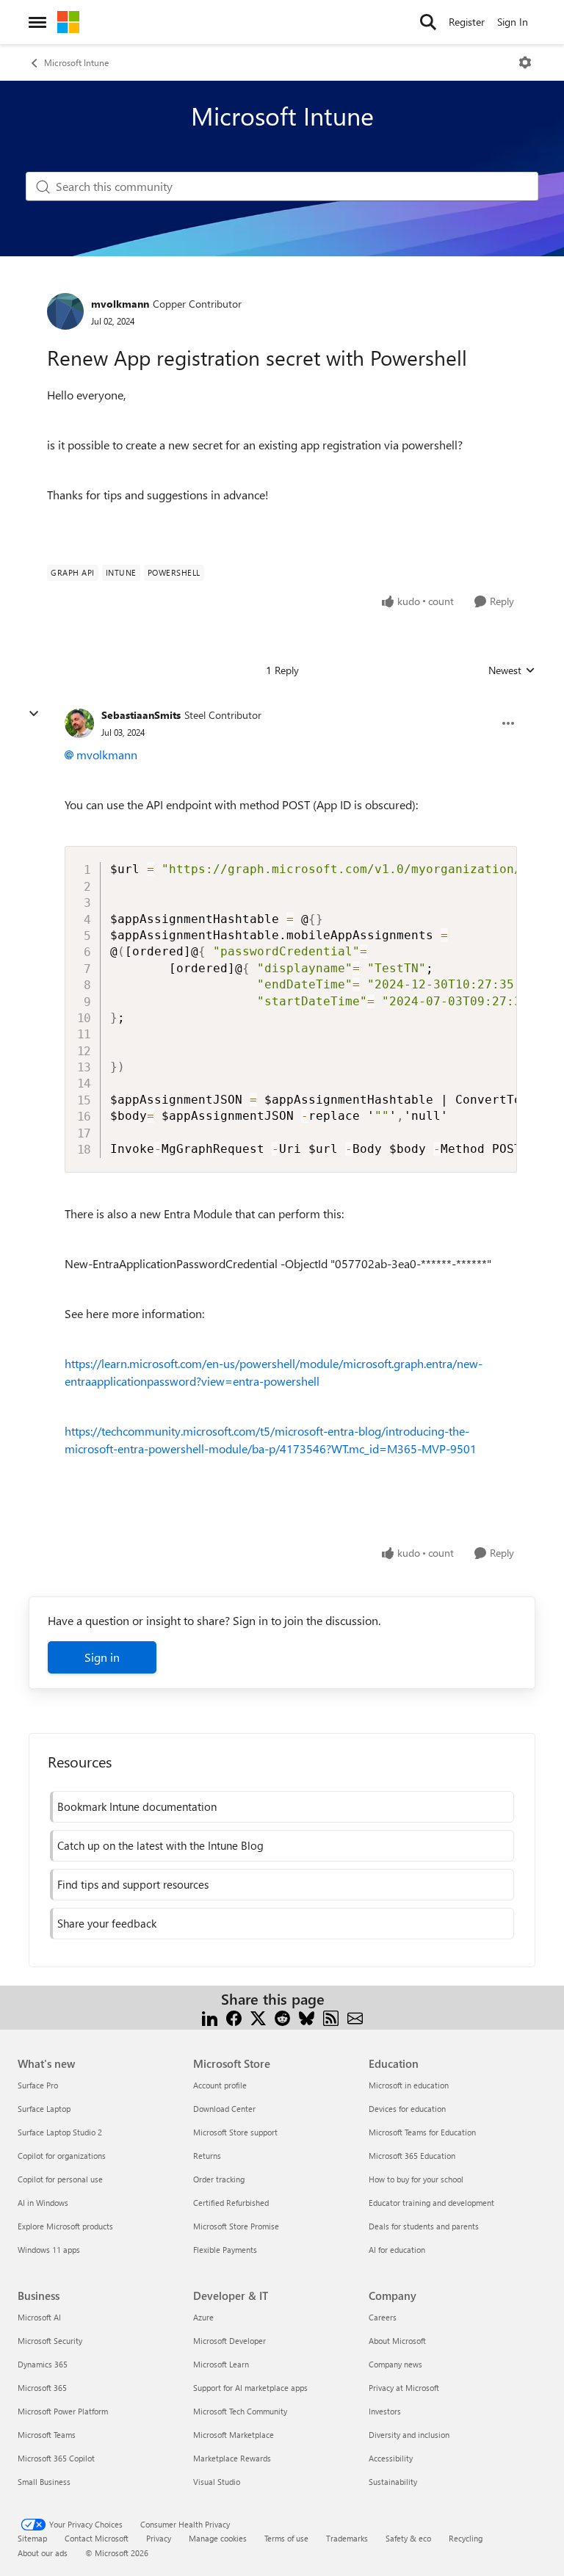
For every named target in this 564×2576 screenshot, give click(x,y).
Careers (383, 2317)
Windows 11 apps (49, 2250)
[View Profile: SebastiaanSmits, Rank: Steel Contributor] (79, 723)
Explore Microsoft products (65, 2226)
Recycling (466, 2538)
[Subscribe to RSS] (331, 2017)
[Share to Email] (355, 2017)
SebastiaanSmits (141, 715)
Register (467, 22)
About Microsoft (397, 2341)
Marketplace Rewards (232, 2458)
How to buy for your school (416, 2179)
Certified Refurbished (231, 2203)
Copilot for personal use (60, 2179)
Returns (207, 2156)
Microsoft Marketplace (234, 2435)
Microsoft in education (409, 2085)
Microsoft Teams (47, 2435)
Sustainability (393, 2482)
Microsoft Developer (229, 2341)
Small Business (44, 2482)
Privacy (159, 2538)
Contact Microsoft (97, 2538)
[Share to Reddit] (282, 2017)
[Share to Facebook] (234, 2017)
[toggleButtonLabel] (525, 62)
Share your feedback (107, 1923)
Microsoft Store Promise (236, 2226)
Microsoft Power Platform (63, 2411)
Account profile (220, 2085)
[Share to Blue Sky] (307, 2017)
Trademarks (347, 2538)
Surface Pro (38, 2085)
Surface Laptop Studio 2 (60, 2132)
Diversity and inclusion (409, 2435)
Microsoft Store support (235, 2132)
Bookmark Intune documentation (137, 1806)
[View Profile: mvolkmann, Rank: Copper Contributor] (65, 311)
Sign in (102, 1657)
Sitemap (32, 2538)
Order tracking (219, 2179)
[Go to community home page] (68, 22)
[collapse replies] (34, 714)
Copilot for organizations (62, 2156)
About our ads (43, 2553)
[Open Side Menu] (37, 22)
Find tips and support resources (133, 1884)
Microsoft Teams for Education (422, 2132)
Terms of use (286, 2538)
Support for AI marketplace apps (250, 2388)
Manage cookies (218, 2538)
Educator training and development (431, 2203)
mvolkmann (120, 304)
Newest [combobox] (512, 670)
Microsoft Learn (221, 2364)
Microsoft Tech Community (240, 2411)
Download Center (224, 2109)
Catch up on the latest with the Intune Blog (160, 1845)
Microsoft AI (39, 2317)
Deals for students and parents (424, 2226)
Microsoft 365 (42, 2388)
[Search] (428, 22)
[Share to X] (258, 2017)
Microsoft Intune (76, 62)
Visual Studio (217, 2482)
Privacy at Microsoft (404, 2388)
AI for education (397, 2250)
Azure (203, 2317)
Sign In (513, 22)
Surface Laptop (44, 2109)
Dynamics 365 (43, 2364)
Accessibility (391, 2458)
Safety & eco (408, 2538)
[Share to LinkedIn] (210, 2017)
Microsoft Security (50, 2341)
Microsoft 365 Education (412, 2156)
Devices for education (407, 2109)
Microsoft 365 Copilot (56, 2458)
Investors (385, 2411)
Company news (395, 2364)
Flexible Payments (225, 2250)
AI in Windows (43, 2203)
